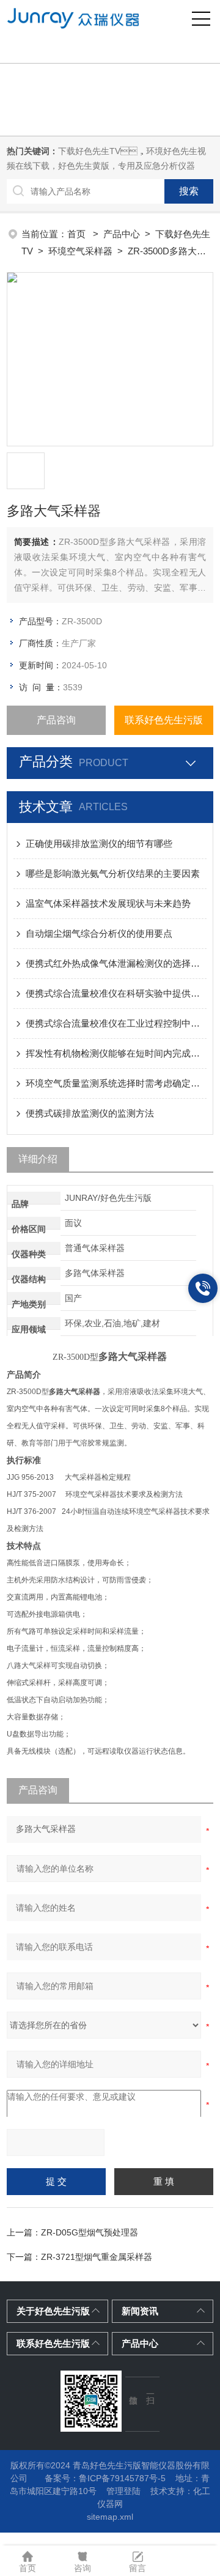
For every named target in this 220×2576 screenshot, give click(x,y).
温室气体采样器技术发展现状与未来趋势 (108, 903)
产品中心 (122, 234)
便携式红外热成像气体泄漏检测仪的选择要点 (116, 963)
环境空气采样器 (80, 251)
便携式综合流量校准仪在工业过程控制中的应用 (116, 1023)
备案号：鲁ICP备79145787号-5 (105, 2478)
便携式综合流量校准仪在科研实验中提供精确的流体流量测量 (116, 993)
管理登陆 (123, 2491)
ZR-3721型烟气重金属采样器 (97, 2257)
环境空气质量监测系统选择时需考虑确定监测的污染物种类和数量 (116, 1083)
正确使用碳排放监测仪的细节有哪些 (99, 843)
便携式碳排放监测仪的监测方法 (90, 1113)
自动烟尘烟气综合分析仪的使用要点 (99, 933)
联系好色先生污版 (164, 720)
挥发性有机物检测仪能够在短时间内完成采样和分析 (116, 1053)
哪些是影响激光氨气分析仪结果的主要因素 (113, 873)
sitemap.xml (110, 2517)
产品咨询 (56, 720)
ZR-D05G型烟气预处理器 (90, 2232)
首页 (78, 234)
